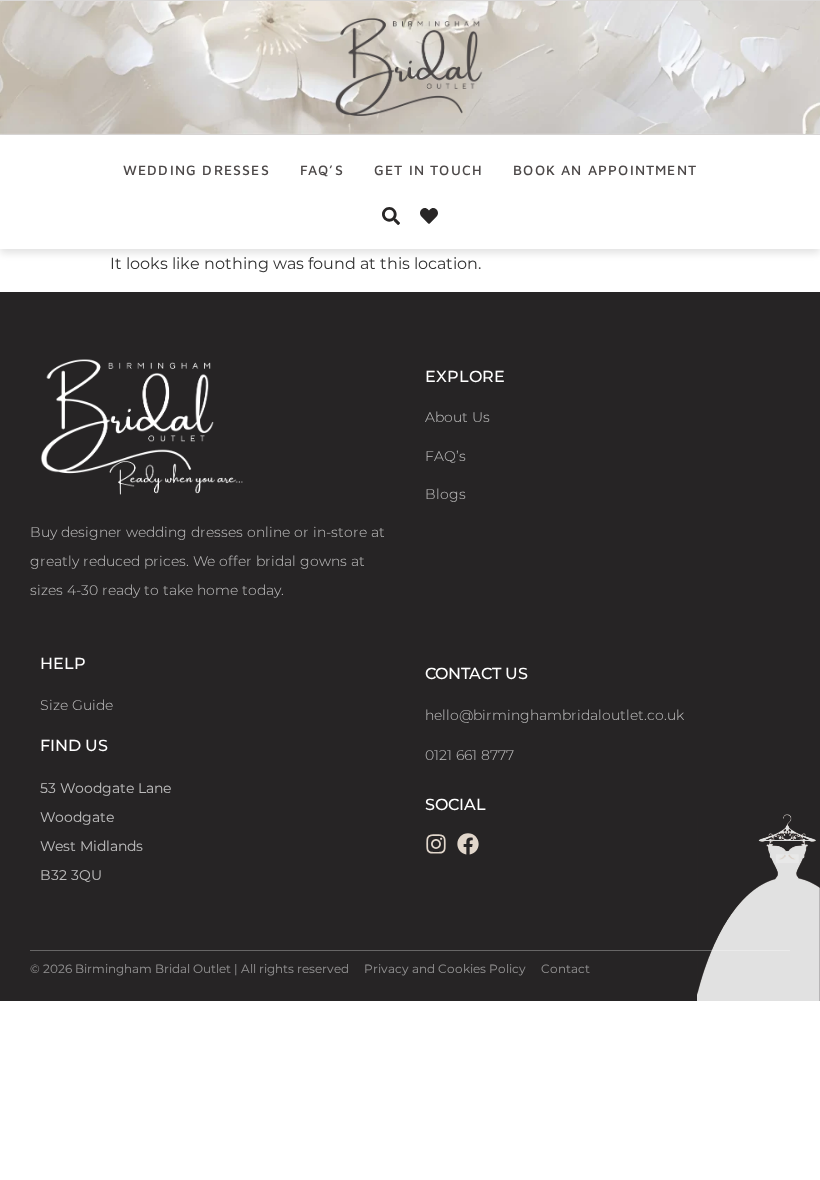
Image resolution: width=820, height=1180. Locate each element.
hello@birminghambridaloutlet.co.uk (554, 715)
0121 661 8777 (469, 755)
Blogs (445, 494)
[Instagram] (436, 844)
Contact (565, 968)
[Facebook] (468, 844)
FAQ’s (322, 169)
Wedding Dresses (196, 169)
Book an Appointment (605, 169)
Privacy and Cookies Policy (445, 968)
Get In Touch (428, 169)
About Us (457, 417)
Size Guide (76, 705)
